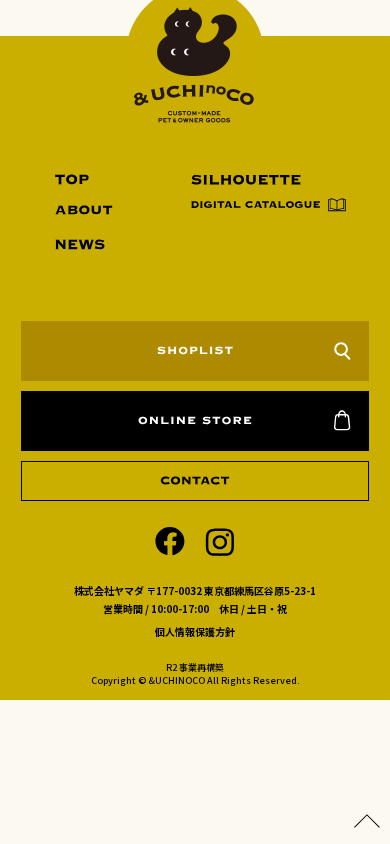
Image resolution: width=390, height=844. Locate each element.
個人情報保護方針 (195, 631)
